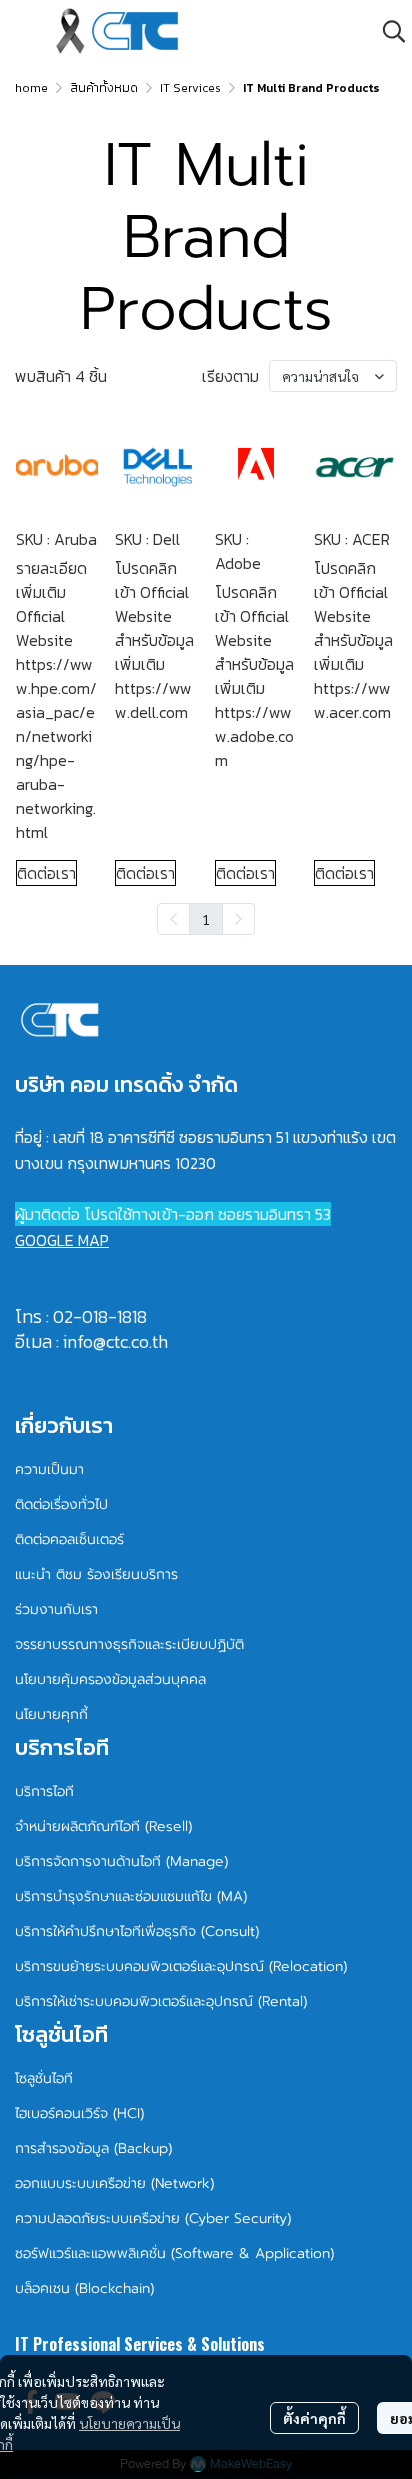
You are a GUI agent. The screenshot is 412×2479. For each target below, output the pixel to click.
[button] (394, 31)
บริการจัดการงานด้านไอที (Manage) (121, 1861)
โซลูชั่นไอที (44, 2078)
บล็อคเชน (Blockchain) (84, 2288)
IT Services (190, 88)
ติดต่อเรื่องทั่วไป (61, 1504)
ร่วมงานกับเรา (56, 1609)
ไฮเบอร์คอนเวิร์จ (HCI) (79, 2113)
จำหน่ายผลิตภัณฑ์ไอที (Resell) (103, 1826)
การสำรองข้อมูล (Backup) (93, 2148)
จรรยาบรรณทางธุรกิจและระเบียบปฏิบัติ (129, 1644)
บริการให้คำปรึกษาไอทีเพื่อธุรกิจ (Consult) (137, 1931)
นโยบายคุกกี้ (51, 1714)
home (31, 88)
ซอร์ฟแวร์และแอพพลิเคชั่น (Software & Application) (174, 2253)
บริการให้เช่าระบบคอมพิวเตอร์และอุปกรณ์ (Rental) (161, 2001)
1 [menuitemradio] (206, 919)
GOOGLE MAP (62, 1240)
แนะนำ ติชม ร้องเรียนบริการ (96, 1574)
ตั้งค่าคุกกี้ (314, 2418)
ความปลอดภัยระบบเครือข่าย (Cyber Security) (153, 2218)
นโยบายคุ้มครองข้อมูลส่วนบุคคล (110, 1679)
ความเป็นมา (49, 1469)
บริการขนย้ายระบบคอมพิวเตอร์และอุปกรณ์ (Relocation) (181, 1966)
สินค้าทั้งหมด (104, 88)
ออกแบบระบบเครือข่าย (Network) (114, 2183)
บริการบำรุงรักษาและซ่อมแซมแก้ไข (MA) (131, 1896)
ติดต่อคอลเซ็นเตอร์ (69, 1539)
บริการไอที (44, 1791)
